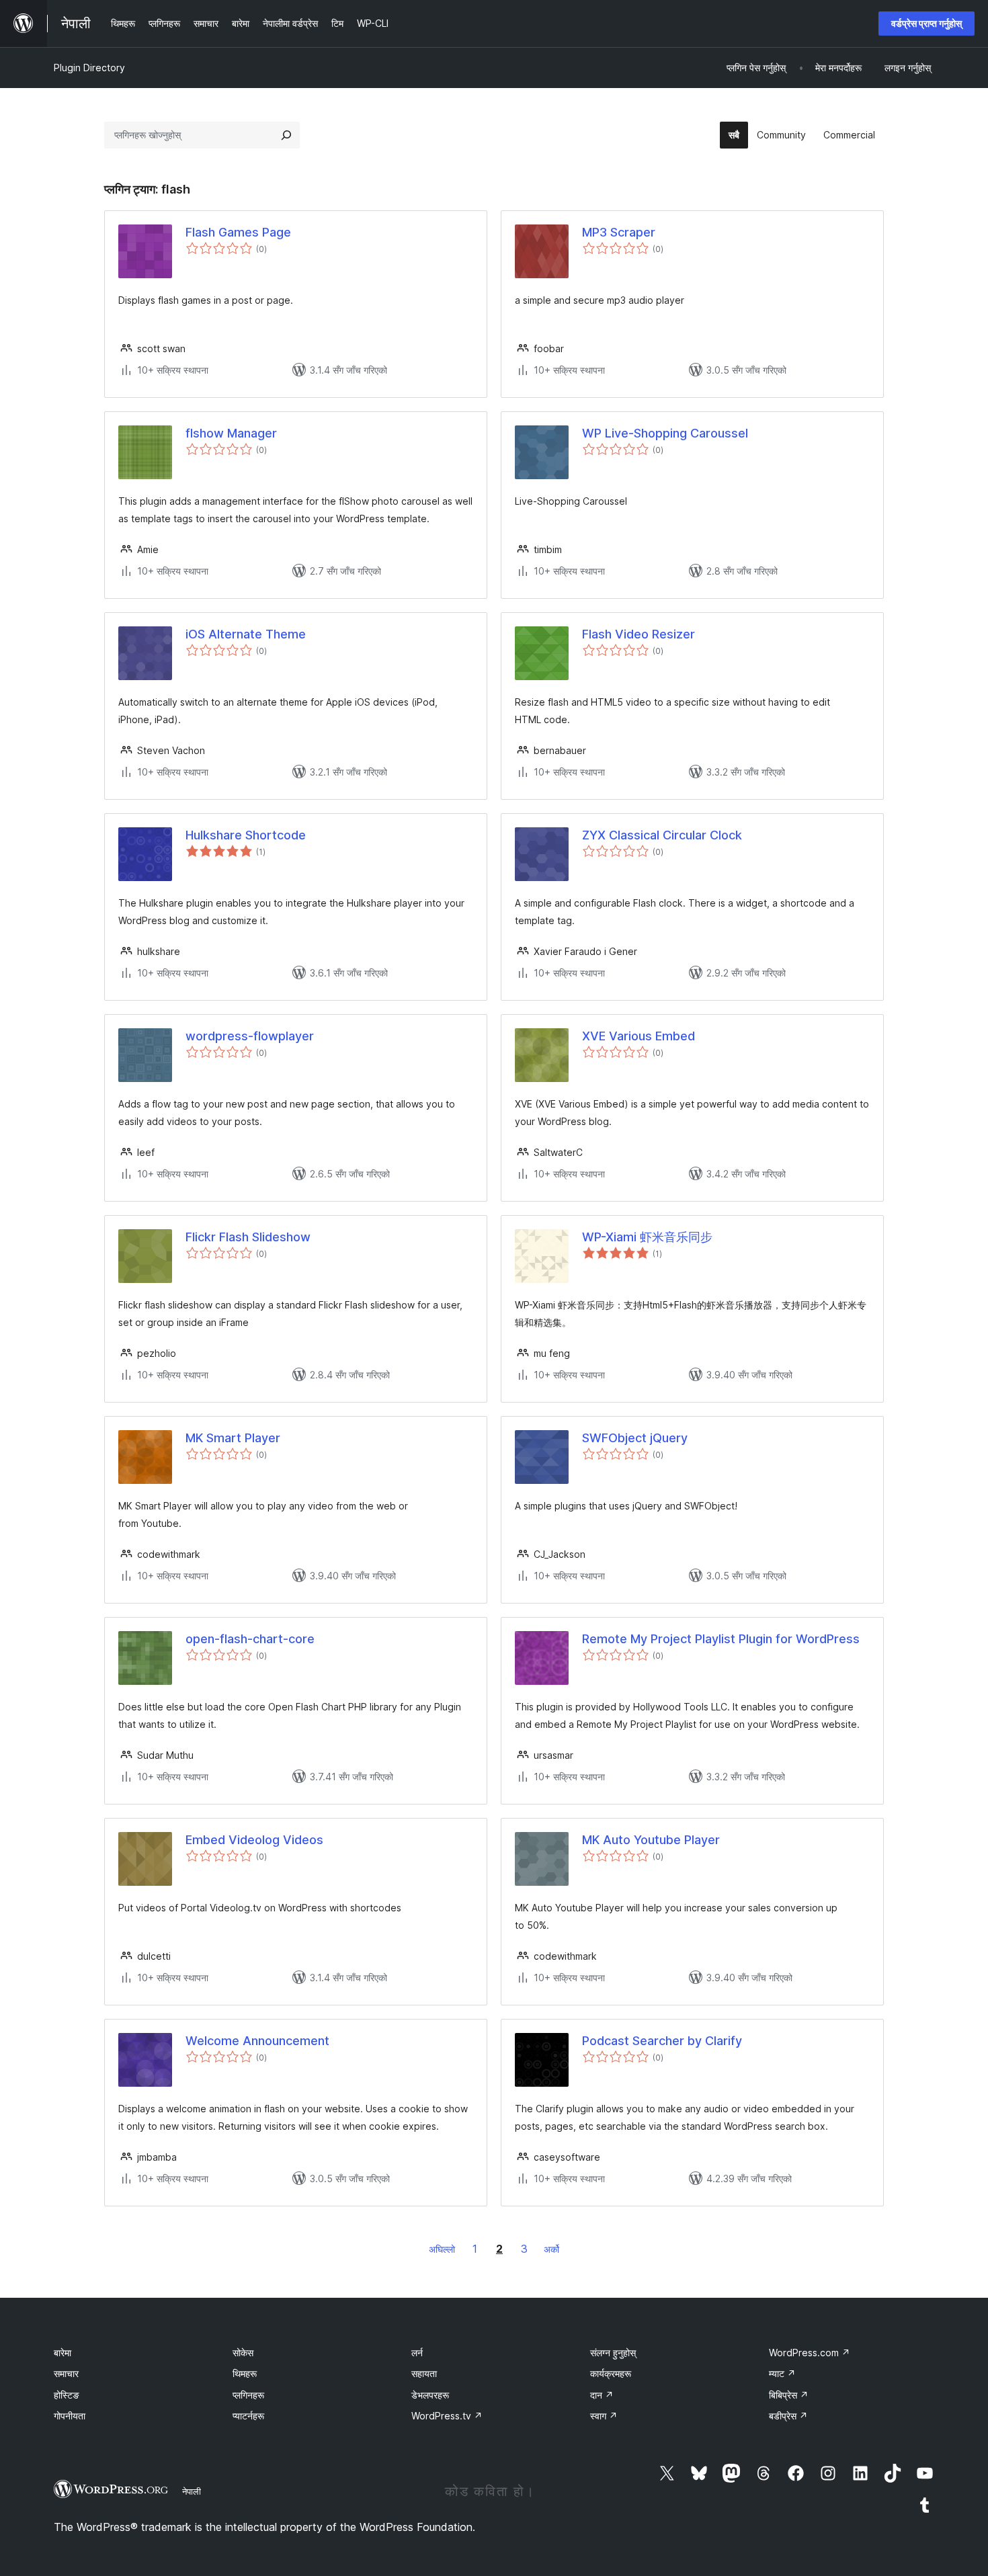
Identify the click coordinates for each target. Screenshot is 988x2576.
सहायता (424, 2373)
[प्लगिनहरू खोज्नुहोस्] (286, 135)
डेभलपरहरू (430, 2395)
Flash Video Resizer (639, 634)
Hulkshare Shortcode (246, 835)
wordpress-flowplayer (250, 1036)
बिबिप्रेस (789, 2395)
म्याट (782, 2373)
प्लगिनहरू (248, 2395)
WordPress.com (810, 2353)
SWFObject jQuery (635, 1438)
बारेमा (63, 2353)
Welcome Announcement (257, 2041)
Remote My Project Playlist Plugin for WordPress (721, 1639)
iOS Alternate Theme (246, 634)
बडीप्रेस (788, 2416)
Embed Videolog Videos (254, 1840)
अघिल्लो (442, 2249)
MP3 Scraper (619, 232)
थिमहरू (245, 2373)
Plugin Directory (89, 68)
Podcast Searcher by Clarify (662, 2041)
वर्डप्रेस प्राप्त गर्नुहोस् (927, 23)
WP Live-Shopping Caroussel (665, 433)
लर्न (417, 2353)
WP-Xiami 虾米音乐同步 (647, 1237)
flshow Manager (231, 433)
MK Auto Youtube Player (651, 1840)
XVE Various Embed (639, 1036)
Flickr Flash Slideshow (248, 1237)
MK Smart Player (233, 1438)
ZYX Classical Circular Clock (662, 835)
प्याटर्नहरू (248, 2416)
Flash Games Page (238, 232)
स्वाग (604, 2416)
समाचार (66, 2373)
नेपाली (192, 2491)
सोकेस (243, 2353)
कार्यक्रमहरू (611, 2373)
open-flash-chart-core (250, 1639)
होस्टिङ (67, 2395)
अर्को (551, 2249)
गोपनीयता (70, 2416)
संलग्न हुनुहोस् (613, 2353)
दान (602, 2395)
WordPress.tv (447, 2416)
